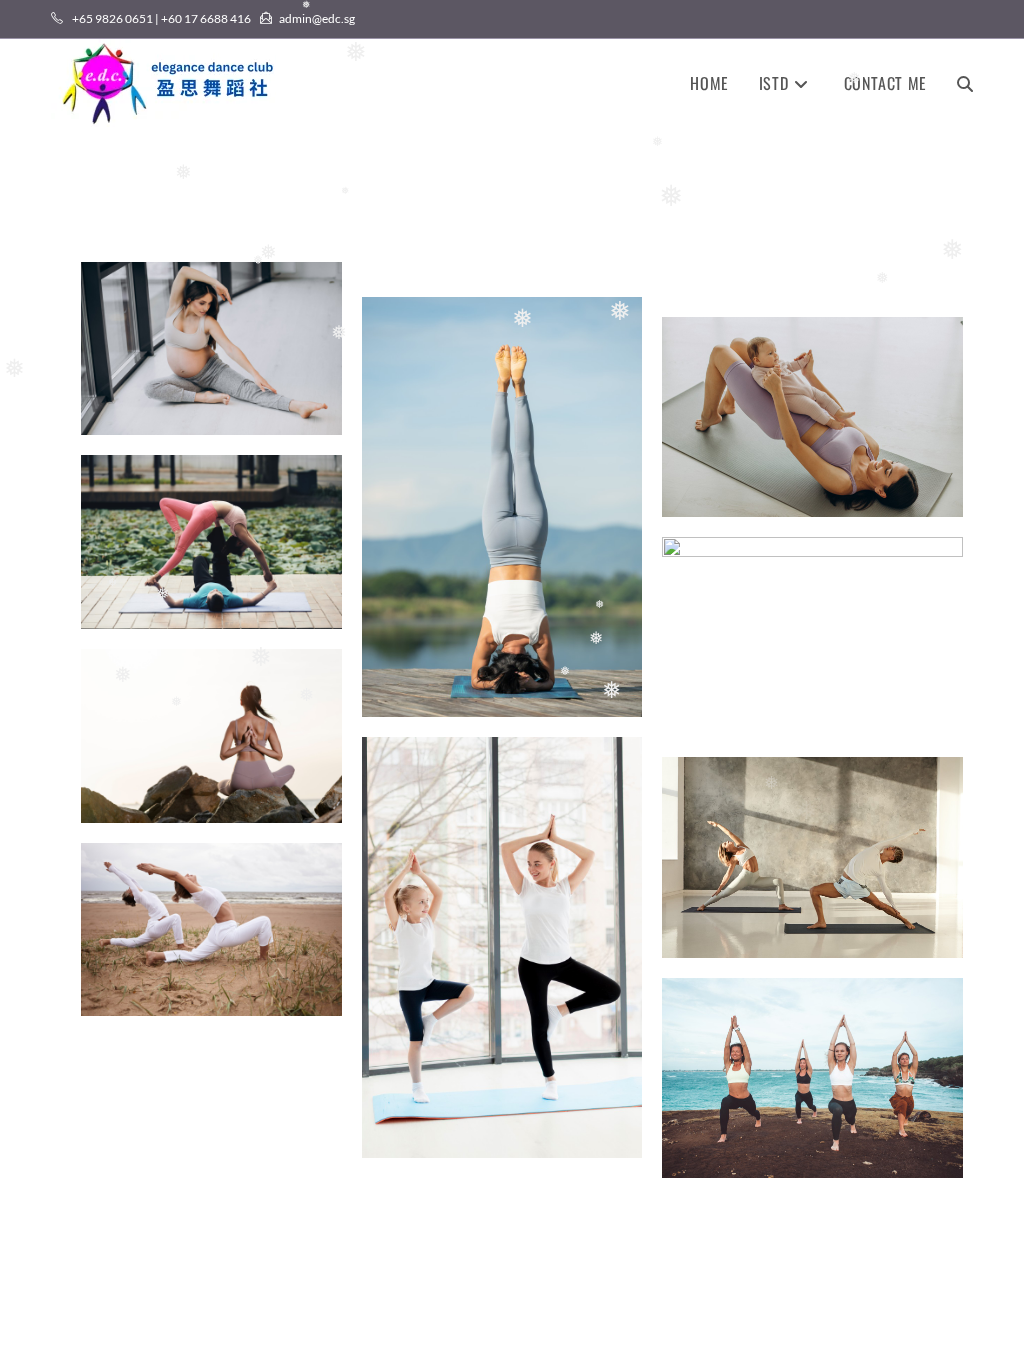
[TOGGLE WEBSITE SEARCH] (965, 83)
